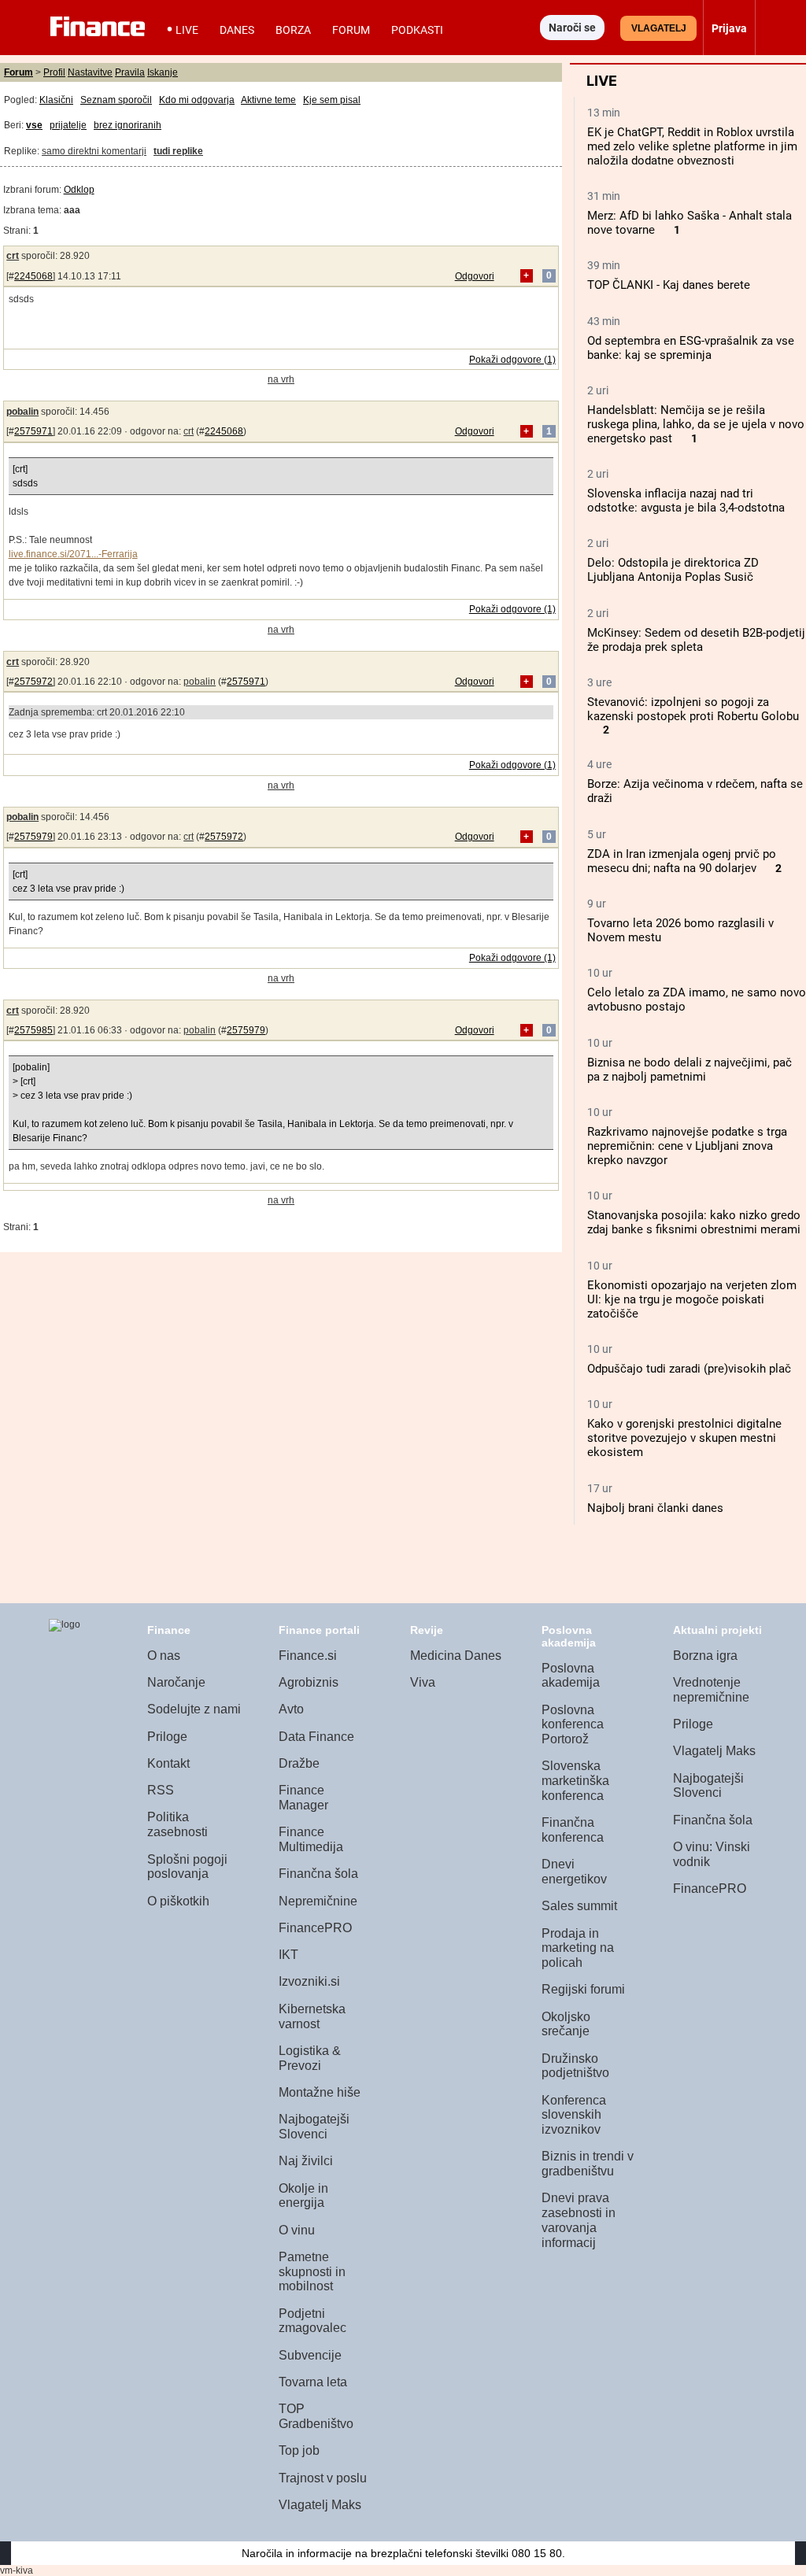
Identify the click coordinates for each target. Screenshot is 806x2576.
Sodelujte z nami (194, 1709)
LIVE (187, 30)
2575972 (33, 682)
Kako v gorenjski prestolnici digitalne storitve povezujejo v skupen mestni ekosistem (684, 1438)
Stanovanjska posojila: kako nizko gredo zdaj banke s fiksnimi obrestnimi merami (694, 1222)
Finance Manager (303, 1798)
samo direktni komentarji (94, 151)
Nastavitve (90, 72)
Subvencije (310, 2355)
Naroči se (572, 28)
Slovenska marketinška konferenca (575, 1780)
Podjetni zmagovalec (312, 2321)
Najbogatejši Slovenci (314, 2127)
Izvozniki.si (309, 1981)
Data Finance (316, 1737)
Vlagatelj (659, 28)
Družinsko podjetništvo (575, 2066)
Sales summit (579, 1906)
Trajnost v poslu (323, 2478)
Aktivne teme (268, 100)
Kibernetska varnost (312, 2016)
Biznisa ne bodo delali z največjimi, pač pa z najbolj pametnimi (690, 1070)
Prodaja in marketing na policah (578, 1948)
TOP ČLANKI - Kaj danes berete (669, 285)
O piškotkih (178, 1901)
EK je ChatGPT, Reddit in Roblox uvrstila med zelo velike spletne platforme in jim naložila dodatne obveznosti (692, 146)
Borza (293, 30)
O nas (164, 1656)
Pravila (130, 72)
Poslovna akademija (571, 1676)
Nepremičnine (318, 1901)
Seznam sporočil (116, 100)
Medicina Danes (456, 1656)
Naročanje (176, 1682)
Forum (351, 30)
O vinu (297, 2230)
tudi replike (178, 151)
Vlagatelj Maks (320, 2505)
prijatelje (68, 125)
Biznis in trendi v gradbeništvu (588, 2164)
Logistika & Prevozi (310, 2058)
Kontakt (168, 1763)
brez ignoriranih (128, 125)
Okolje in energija (303, 2196)
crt (13, 256)
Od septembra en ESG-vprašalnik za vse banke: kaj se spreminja (691, 348)
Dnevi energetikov (574, 1872)
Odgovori (475, 276)
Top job (299, 2450)
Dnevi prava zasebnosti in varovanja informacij (579, 2220)
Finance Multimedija (311, 1839)
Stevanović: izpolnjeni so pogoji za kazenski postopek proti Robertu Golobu (693, 709)
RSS (161, 1790)
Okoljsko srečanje (566, 2024)
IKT (288, 1955)
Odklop (79, 190)
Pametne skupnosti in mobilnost (312, 2271)
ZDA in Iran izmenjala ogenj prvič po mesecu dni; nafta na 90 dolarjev (682, 861)
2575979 (33, 837)
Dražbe (299, 1763)
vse (34, 125)
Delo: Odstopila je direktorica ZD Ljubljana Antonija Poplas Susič (673, 570)
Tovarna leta (313, 2382)
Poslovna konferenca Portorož (573, 1724)
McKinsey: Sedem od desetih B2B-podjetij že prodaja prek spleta (696, 640)
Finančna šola (318, 1874)
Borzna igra (705, 1656)
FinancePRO (315, 1928)
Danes (237, 30)
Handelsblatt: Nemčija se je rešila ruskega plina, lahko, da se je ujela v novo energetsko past (696, 424)
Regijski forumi (583, 1989)
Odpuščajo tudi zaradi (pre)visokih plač (689, 1369)
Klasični (56, 100)
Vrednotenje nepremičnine (711, 1690)
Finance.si (308, 1656)
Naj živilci (306, 2161)
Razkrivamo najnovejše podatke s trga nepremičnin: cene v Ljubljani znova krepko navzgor (687, 1146)
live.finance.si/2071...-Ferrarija (73, 554)
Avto (291, 1709)
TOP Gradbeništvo (316, 2416)
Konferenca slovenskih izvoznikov (574, 2115)
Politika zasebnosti (177, 1824)
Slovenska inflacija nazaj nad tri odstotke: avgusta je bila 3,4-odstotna (686, 501)
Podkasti (417, 30)
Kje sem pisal (332, 100)
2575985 (33, 1030)
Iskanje (163, 72)
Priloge (167, 1737)
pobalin (22, 412)
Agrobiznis (309, 1682)
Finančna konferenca (573, 1830)
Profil (54, 72)
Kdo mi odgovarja (197, 100)
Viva (423, 1682)
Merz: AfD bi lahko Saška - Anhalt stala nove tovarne (690, 223)
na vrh (281, 379)
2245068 (33, 276)
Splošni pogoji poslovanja (187, 1867)
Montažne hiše (320, 2092)
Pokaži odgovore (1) (512, 360)
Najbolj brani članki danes (655, 1508)
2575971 (33, 431)
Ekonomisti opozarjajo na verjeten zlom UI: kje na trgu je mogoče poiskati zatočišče (692, 1299)
